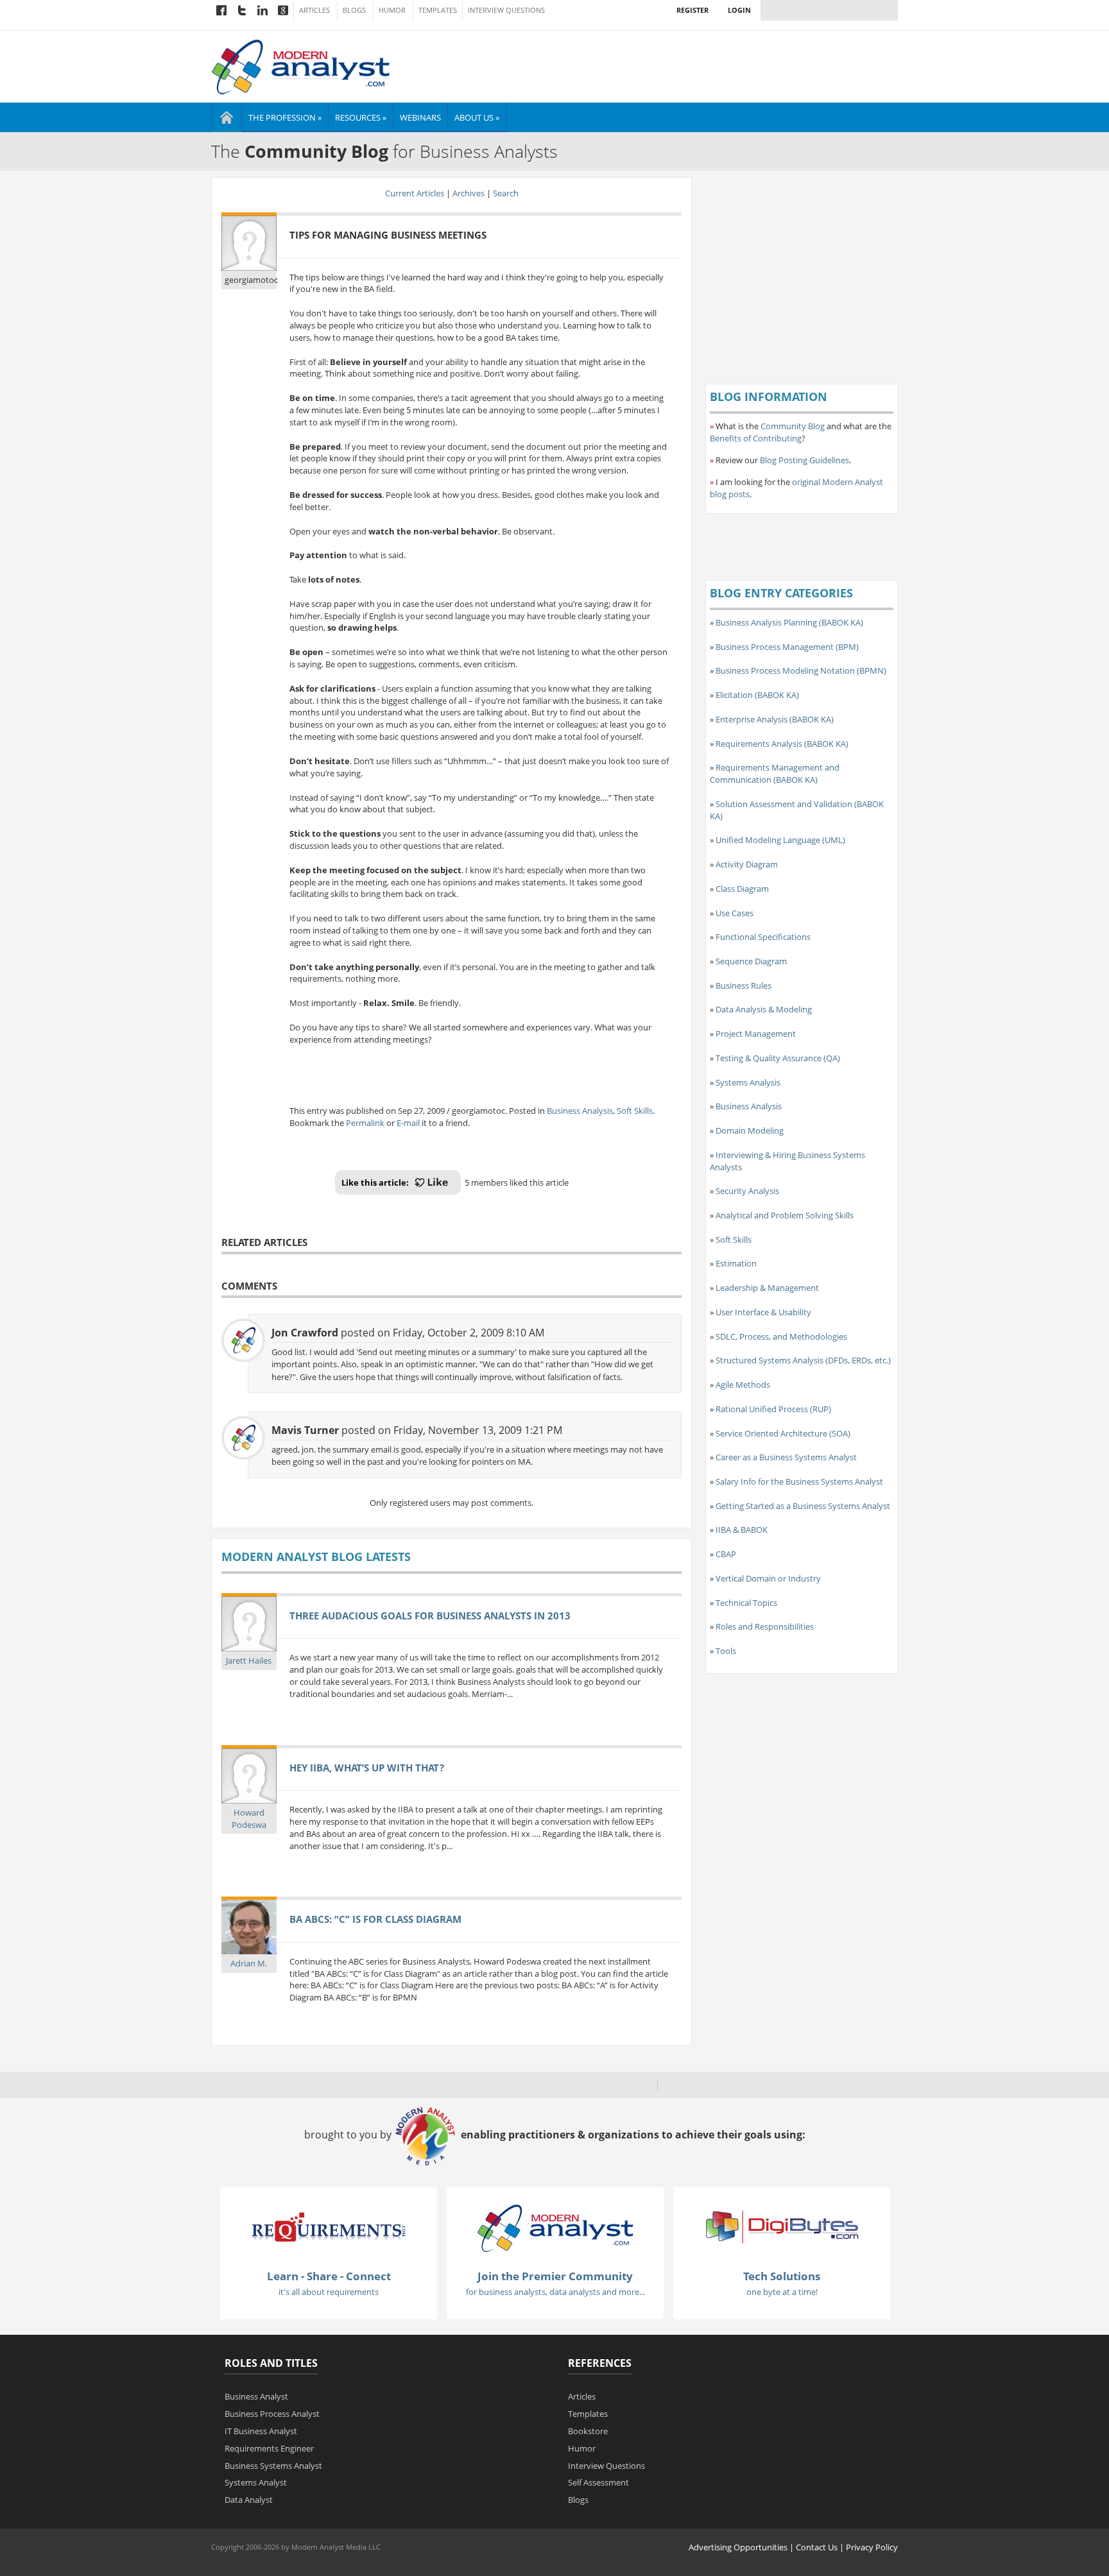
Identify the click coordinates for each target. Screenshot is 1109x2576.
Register (692, 10)
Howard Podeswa (249, 1819)
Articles (314, 10)
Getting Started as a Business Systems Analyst (803, 1506)
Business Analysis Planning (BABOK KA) (789, 622)
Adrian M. (249, 1963)
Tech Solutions (782, 2276)
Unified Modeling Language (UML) (780, 840)
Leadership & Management (767, 1288)
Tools (726, 1651)
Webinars (420, 117)
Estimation (736, 1263)
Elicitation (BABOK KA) (757, 695)
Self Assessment (598, 2482)
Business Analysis (580, 1111)
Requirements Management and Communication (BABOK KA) (775, 773)
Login (739, 10)
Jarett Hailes (249, 1660)
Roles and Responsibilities (765, 1626)
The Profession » (285, 117)
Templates (438, 10)
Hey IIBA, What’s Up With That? (367, 1768)
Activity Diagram (747, 864)
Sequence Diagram (751, 961)
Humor (392, 10)
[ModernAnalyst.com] (555, 2227)
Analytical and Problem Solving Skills (785, 1215)
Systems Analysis (748, 1082)
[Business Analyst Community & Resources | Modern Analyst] (301, 65)
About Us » (477, 117)
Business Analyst (256, 2396)
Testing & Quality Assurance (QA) (778, 1058)
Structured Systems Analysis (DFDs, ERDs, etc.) (803, 1360)
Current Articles (415, 193)
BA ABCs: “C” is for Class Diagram (375, 1919)
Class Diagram (742, 889)
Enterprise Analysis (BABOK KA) (775, 719)
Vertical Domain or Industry (768, 1578)
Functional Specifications (763, 937)
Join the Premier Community (555, 2276)
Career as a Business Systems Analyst (786, 1457)
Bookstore (588, 2431)
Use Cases (735, 913)
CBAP (726, 1554)
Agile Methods (743, 1385)
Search (506, 193)
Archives (469, 193)
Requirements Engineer (269, 2448)
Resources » (361, 117)
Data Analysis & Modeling (764, 1009)
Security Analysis (747, 1191)
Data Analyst (249, 2500)
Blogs (354, 10)
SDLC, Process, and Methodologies (781, 1336)
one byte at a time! (782, 2292)
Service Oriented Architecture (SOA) (783, 1433)
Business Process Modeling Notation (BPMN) (801, 670)
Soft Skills (635, 1111)
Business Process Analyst (272, 2414)
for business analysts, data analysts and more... (555, 2292)
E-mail (408, 1123)
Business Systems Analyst (273, 2466)
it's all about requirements (329, 2292)
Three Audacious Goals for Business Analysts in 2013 (430, 1616)
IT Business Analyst (261, 2431)
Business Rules (744, 985)
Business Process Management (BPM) (787, 647)
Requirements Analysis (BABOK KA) (782, 744)
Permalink (365, 1123)
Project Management (756, 1034)
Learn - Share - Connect (329, 2276)
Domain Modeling (750, 1130)
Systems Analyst (256, 2482)
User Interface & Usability (763, 1312)
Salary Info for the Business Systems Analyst (799, 1481)
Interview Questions (506, 10)
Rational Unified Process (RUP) (773, 1409)
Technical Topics (746, 1603)
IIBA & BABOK (742, 1530)
